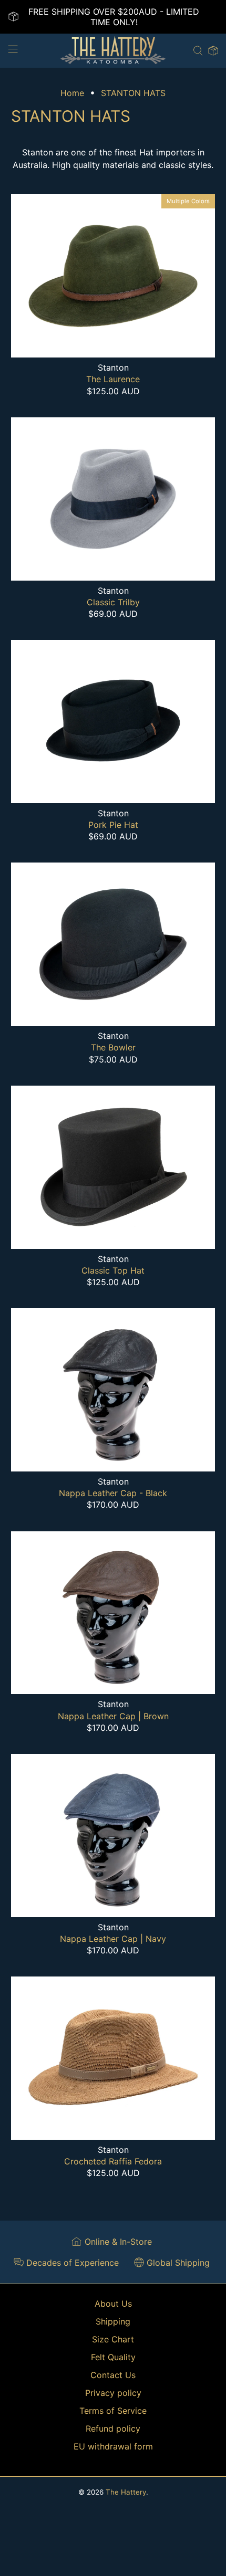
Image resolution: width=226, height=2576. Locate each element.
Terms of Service (113, 2411)
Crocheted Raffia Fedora (113, 2161)
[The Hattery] (113, 51)
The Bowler (113, 1047)
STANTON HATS (133, 93)
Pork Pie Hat (113, 825)
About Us (113, 2304)
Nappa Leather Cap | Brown (113, 1716)
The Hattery (126, 2492)
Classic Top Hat (113, 1270)
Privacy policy (113, 2393)
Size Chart (113, 2339)
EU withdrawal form (113, 2446)
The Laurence (113, 379)
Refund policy (113, 2428)
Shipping (113, 2321)
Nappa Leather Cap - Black (113, 1493)
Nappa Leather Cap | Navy (113, 1939)
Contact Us (113, 2375)
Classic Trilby (113, 602)
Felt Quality (113, 2357)
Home (72, 93)
